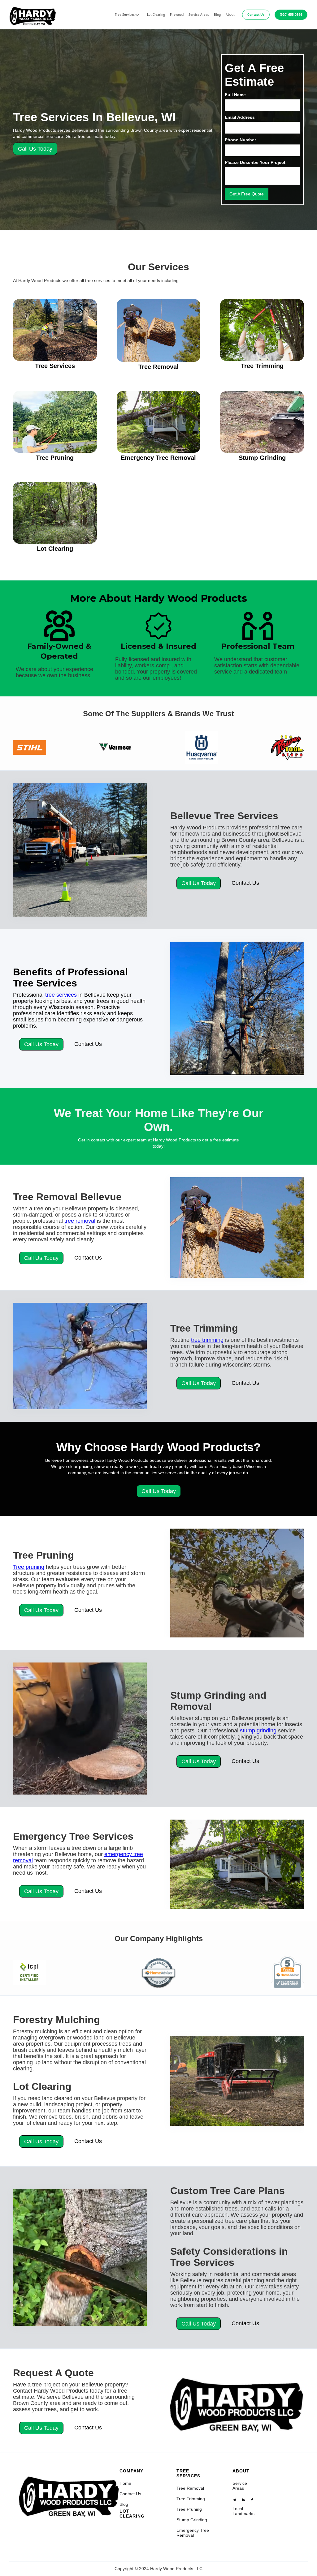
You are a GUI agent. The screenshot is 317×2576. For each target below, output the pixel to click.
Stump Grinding (192, 2520)
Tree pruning (29, 1567)
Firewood (177, 15)
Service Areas (199, 15)
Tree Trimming (191, 2499)
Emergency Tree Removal (193, 2533)
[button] (127, 15)
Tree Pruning (189, 2509)
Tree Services (188, 2473)
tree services (61, 995)
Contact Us (256, 15)
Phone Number (240, 140)
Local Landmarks (243, 2511)
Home (125, 2483)
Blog (217, 15)
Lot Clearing (156, 15)
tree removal (80, 1221)
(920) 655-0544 (291, 15)
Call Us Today (35, 149)
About (230, 15)
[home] (33, 15)
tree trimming (207, 1340)
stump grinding (258, 1731)
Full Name (235, 95)
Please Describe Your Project (255, 162)
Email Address (240, 117)
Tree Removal (190, 2488)
